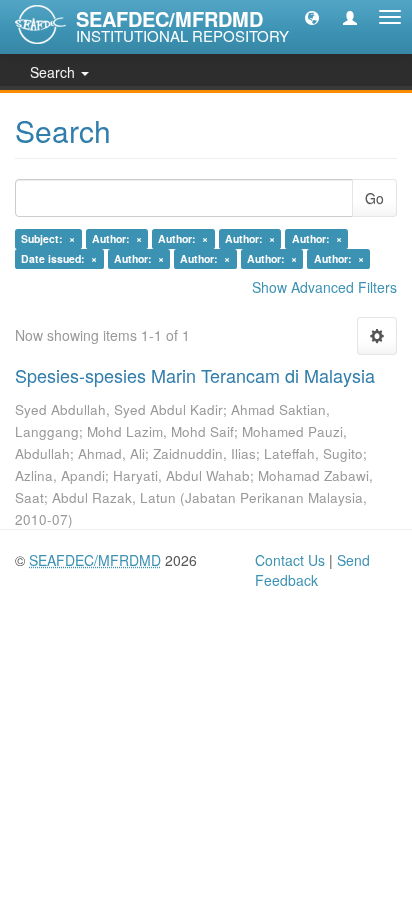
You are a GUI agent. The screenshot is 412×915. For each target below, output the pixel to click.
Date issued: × (59, 258)
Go (374, 198)
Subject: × (48, 238)
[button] (312, 17)
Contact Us (290, 560)
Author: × (117, 238)
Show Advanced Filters (324, 287)
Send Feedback (312, 570)
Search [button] (54, 72)
